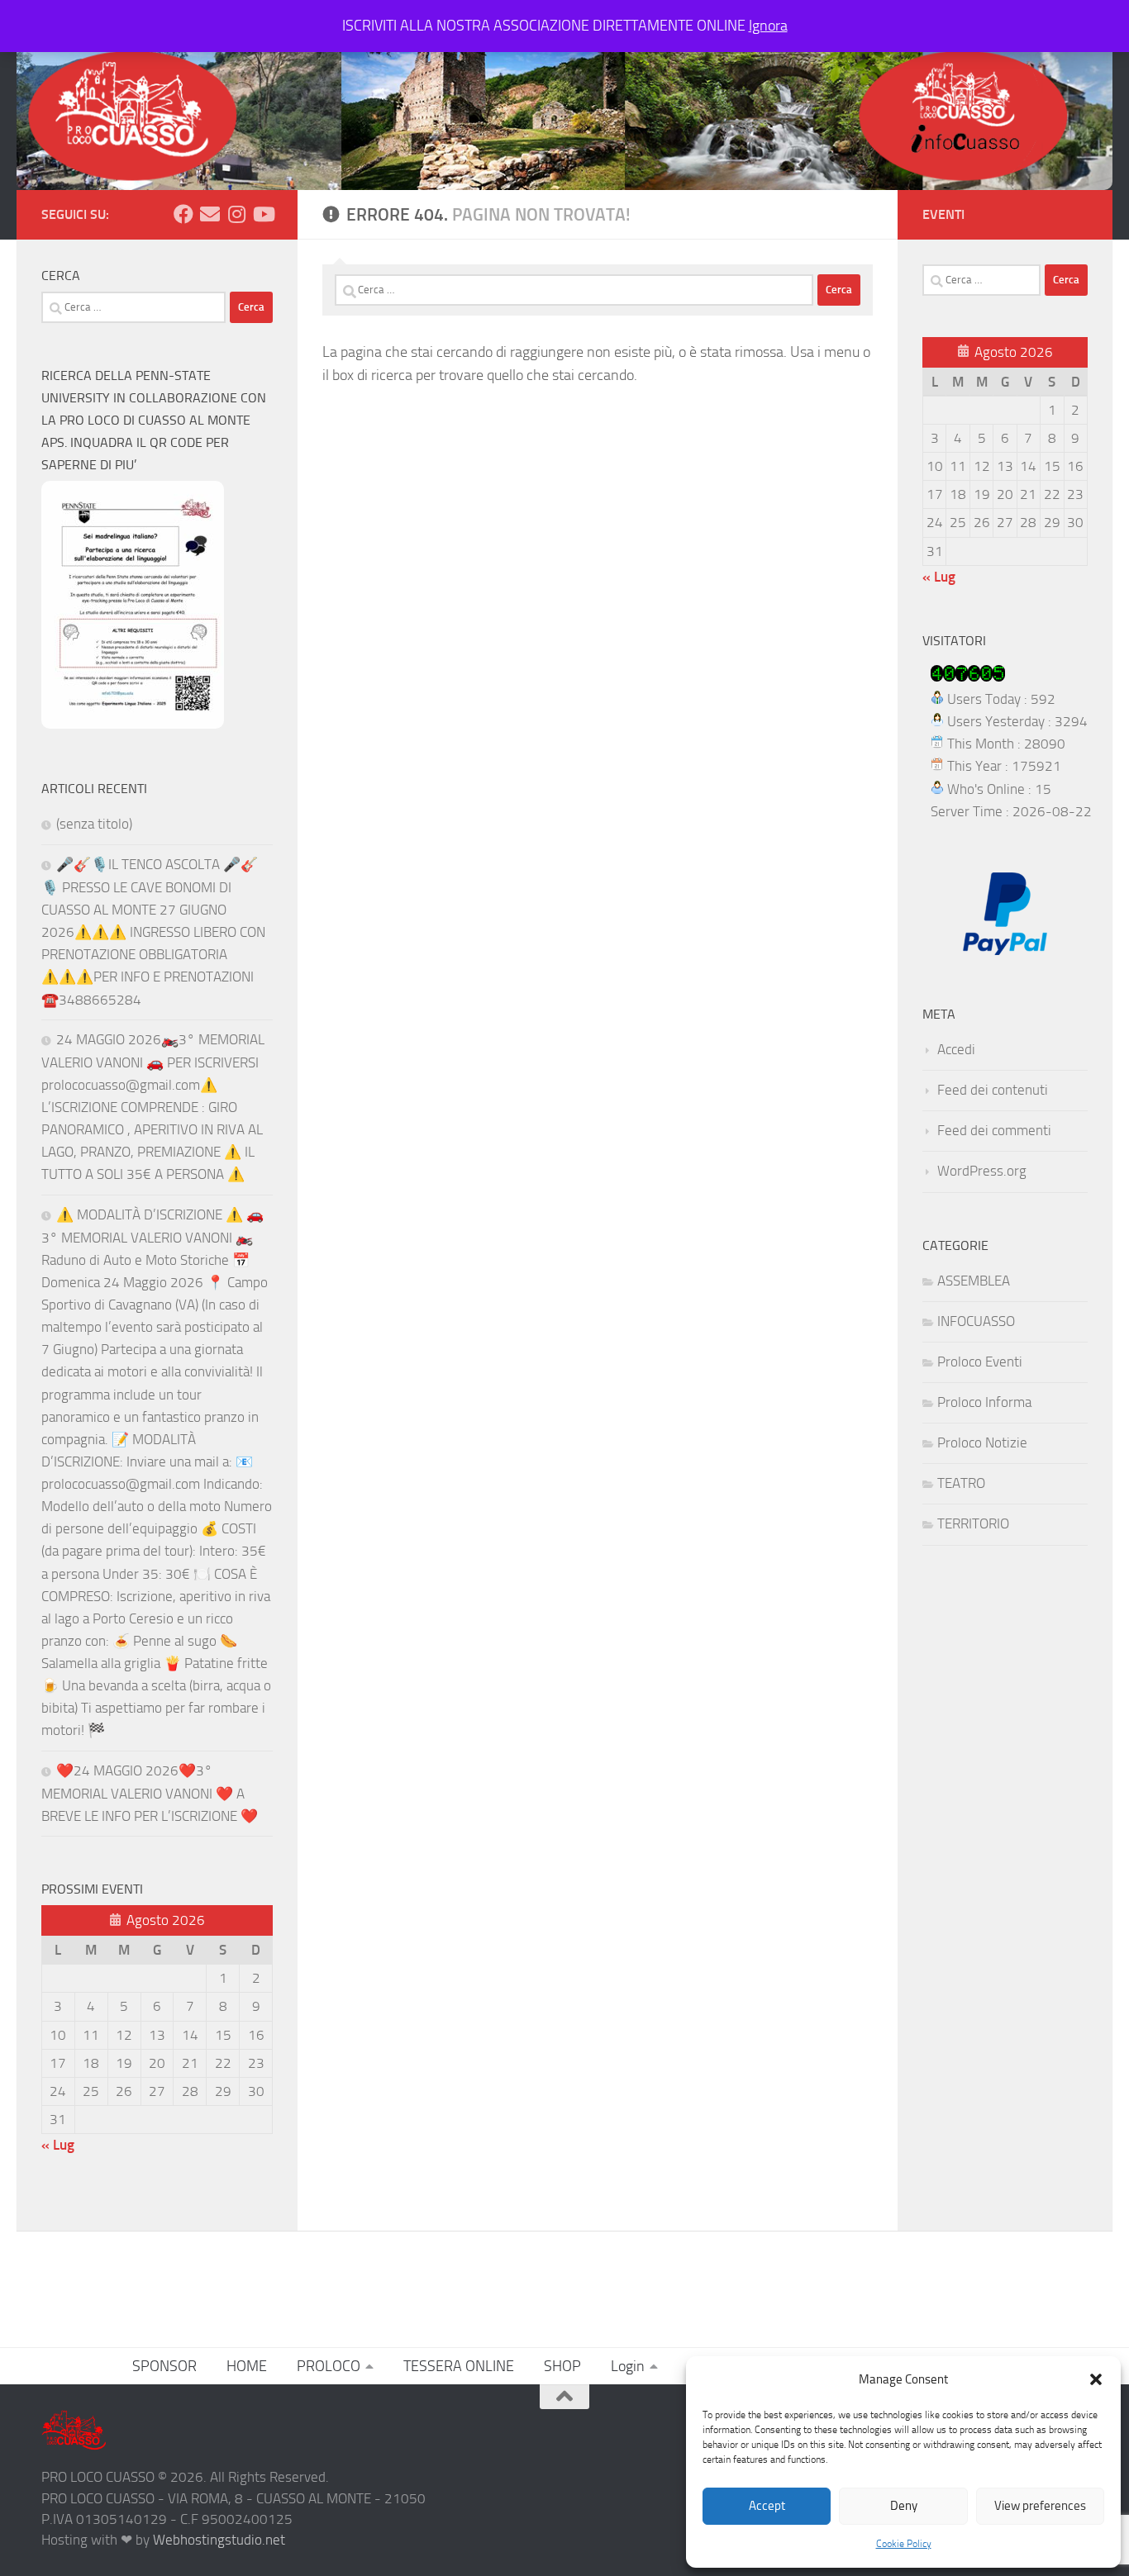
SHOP (562, 2366)
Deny (904, 2506)
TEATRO (961, 1483)
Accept (767, 2506)
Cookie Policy (904, 2544)
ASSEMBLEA (974, 1281)
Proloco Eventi (980, 1362)
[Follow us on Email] (210, 214)
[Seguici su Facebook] (183, 214)
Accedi (956, 1049)
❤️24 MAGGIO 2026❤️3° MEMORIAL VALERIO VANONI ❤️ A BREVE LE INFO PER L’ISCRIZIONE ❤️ (150, 1793)
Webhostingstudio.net (219, 2540)
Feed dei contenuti (993, 1090)
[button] (1096, 2379)
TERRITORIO (973, 1523)
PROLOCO (329, 2366)
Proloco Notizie (982, 1442)
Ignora (768, 26)
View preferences (1040, 2506)
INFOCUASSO (976, 1321)
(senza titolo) (94, 824)
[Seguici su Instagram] (236, 214)
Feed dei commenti (994, 1130)
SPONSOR (164, 2366)
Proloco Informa (984, 1402)
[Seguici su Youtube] (263, 214)
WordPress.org (982, 1171)
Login (628, 2366)
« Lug (58, 2145)
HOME (247, 2366)
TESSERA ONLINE (459, 2366)
